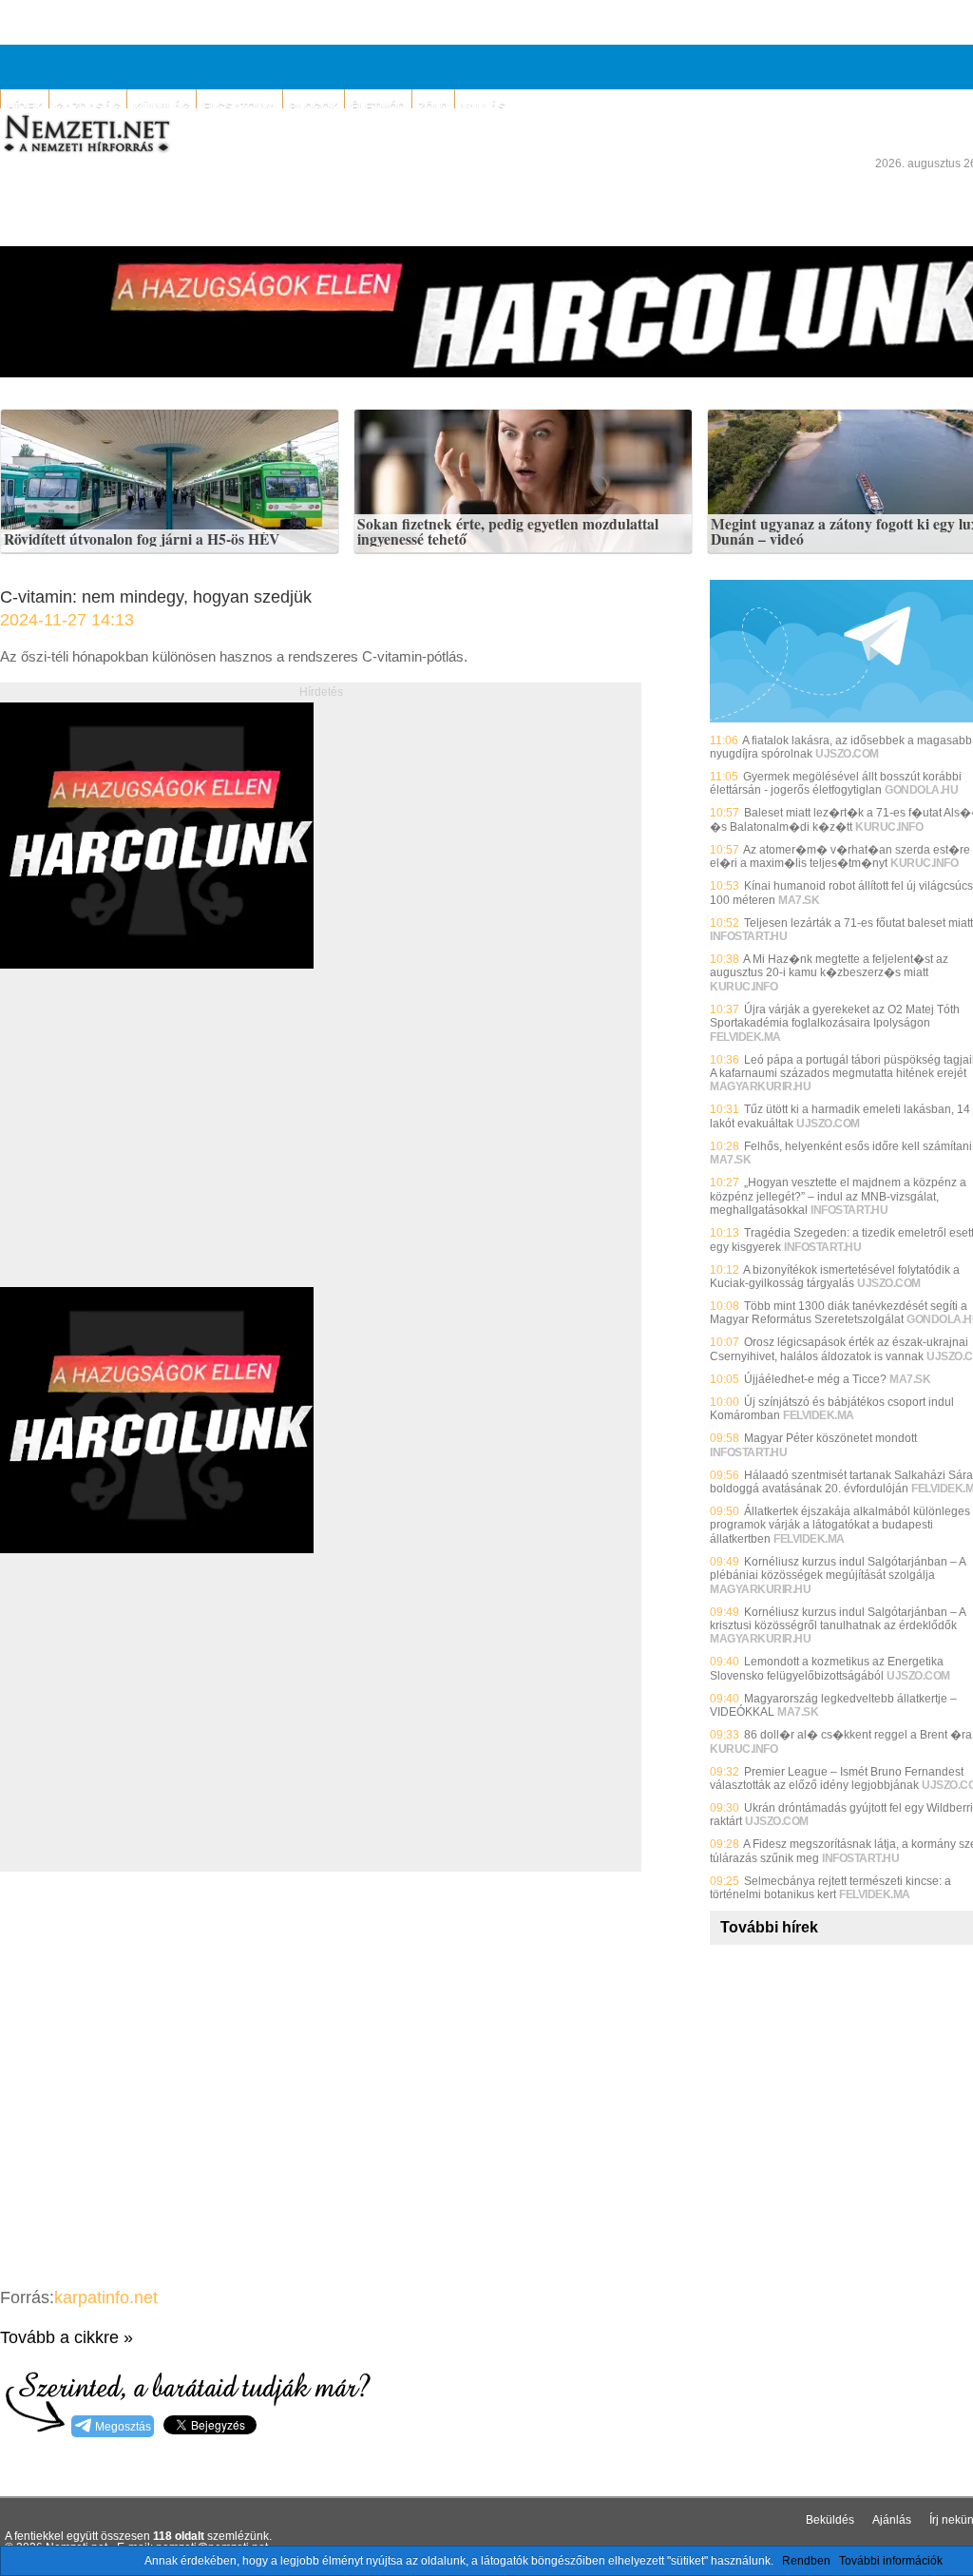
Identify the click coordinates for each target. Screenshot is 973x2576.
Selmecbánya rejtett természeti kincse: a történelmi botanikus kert (830, 1888)
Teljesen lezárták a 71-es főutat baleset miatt (859, 923)
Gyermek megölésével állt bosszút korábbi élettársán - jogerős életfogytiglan (836, 783)
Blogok (314, 107)
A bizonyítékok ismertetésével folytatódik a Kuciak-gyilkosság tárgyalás (835, 1277)
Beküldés (830, 2520)
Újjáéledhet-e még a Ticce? (815, 1379)
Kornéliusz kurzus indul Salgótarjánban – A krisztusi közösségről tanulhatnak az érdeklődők (838, 1619)
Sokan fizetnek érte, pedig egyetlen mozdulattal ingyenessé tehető (508, 532)
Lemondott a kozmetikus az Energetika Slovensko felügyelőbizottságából (827, 1668)
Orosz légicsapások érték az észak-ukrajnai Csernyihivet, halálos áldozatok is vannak (839, 1349)
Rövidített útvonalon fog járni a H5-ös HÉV (142, 540)
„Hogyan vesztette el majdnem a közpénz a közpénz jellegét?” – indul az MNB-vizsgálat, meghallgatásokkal (838, 1196)
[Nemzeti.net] (86, 134)
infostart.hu (748, 936)
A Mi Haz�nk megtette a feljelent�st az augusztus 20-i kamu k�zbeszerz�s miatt (829, 966)
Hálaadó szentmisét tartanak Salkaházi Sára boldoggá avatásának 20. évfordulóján (841, 1482)
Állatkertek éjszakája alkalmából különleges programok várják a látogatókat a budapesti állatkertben (840, 1525)
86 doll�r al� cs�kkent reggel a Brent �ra (858, 1735)
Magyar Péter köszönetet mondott (830, 1438)
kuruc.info (889, 827)
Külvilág (162, 107)
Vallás (483, 107)
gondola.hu (921, 790)
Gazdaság (88, 107)
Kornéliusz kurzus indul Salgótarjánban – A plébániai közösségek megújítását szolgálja (838, 1568)
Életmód (378, 107)
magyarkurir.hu (760, 1086)
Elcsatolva (239, 107)
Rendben (806, 2561)
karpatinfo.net (106, 2297)
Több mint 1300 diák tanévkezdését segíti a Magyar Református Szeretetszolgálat (839, 1313)
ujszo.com (847, 754)
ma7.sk (799, 900)
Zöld (433, 107)
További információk (891, 2561)
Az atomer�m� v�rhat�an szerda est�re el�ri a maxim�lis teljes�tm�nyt (840, 856)
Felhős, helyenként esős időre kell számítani (858, 1146)
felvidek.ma (745, 1037)
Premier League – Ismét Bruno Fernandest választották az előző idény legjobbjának (837, 1778)
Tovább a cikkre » (67, 2337)
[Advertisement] (160, 1149)
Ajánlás (892, 2520)
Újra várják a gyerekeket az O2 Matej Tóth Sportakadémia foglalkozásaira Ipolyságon (835, 1016)
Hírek (25, 107)
